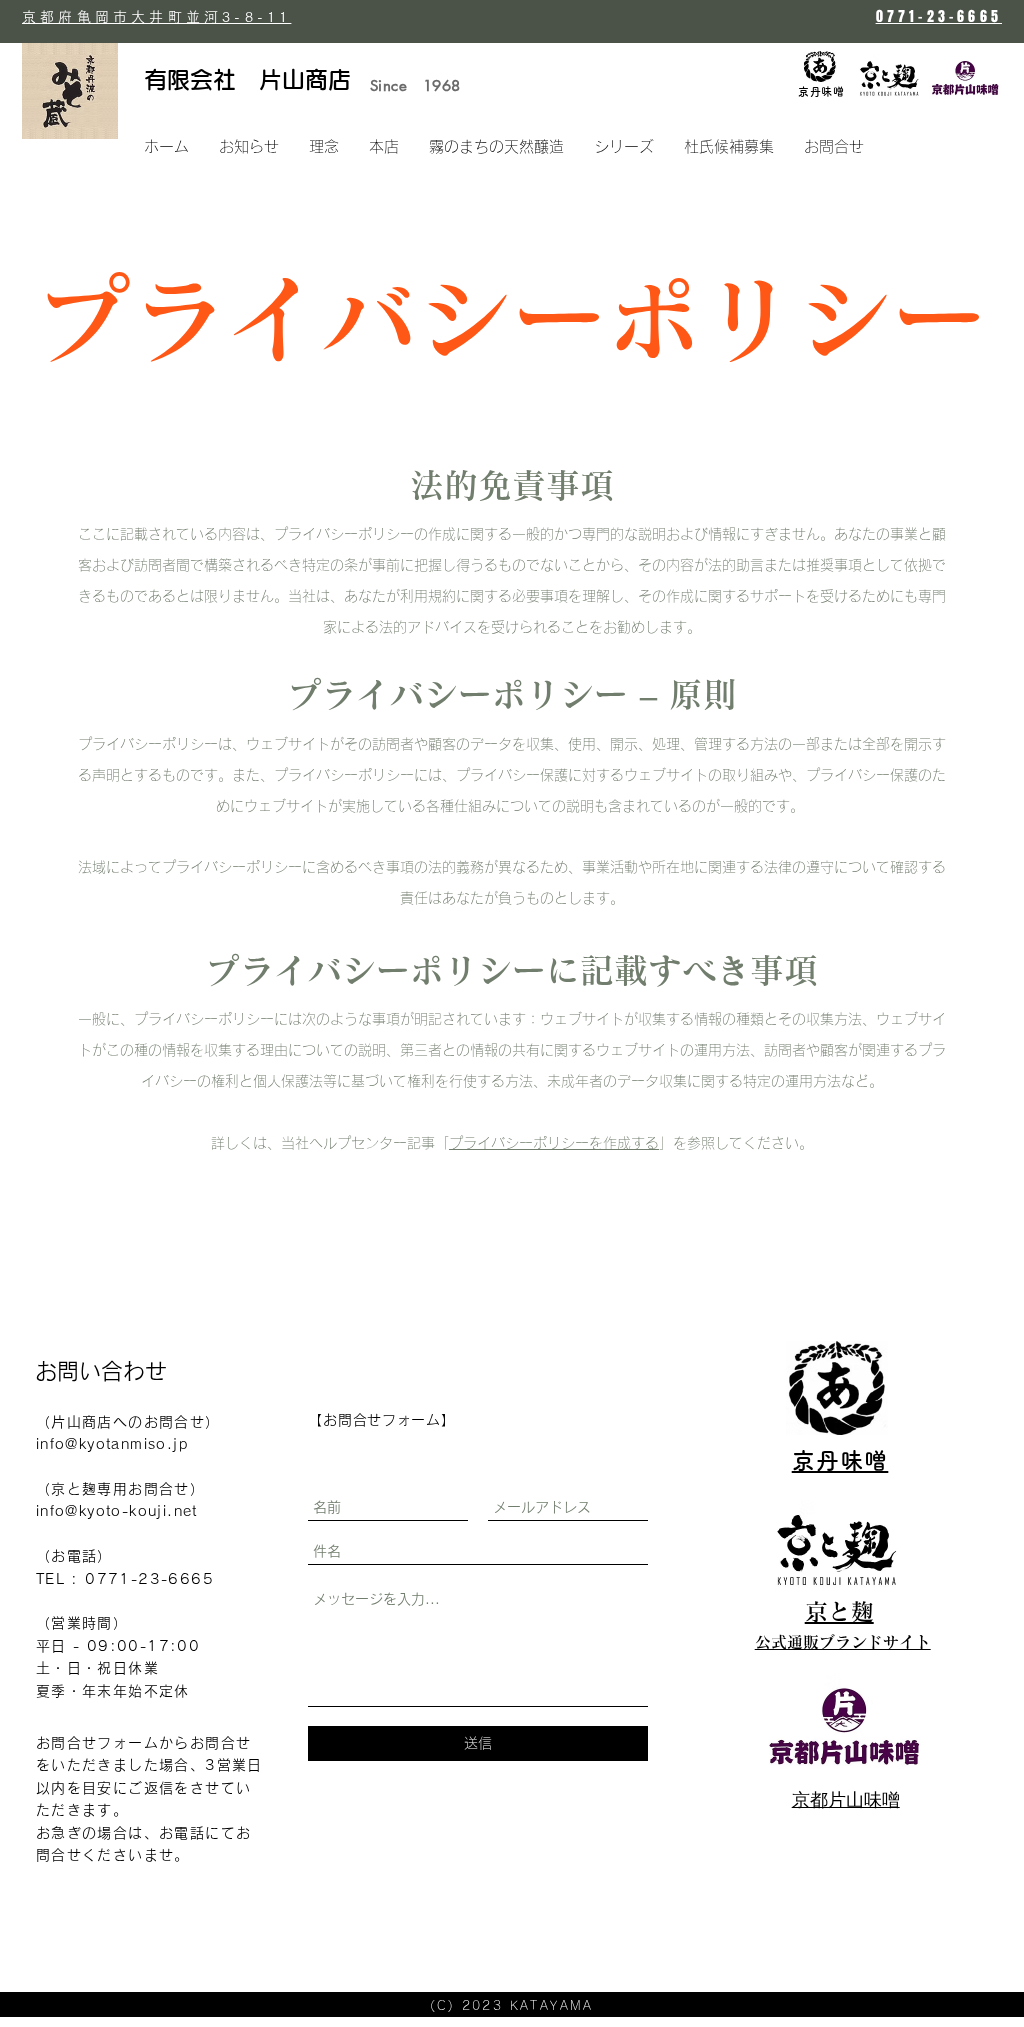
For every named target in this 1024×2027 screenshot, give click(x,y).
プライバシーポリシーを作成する (554, 1143)
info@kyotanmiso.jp (112, 1444)
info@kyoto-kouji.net (117, 1511)
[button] (624, 147)
